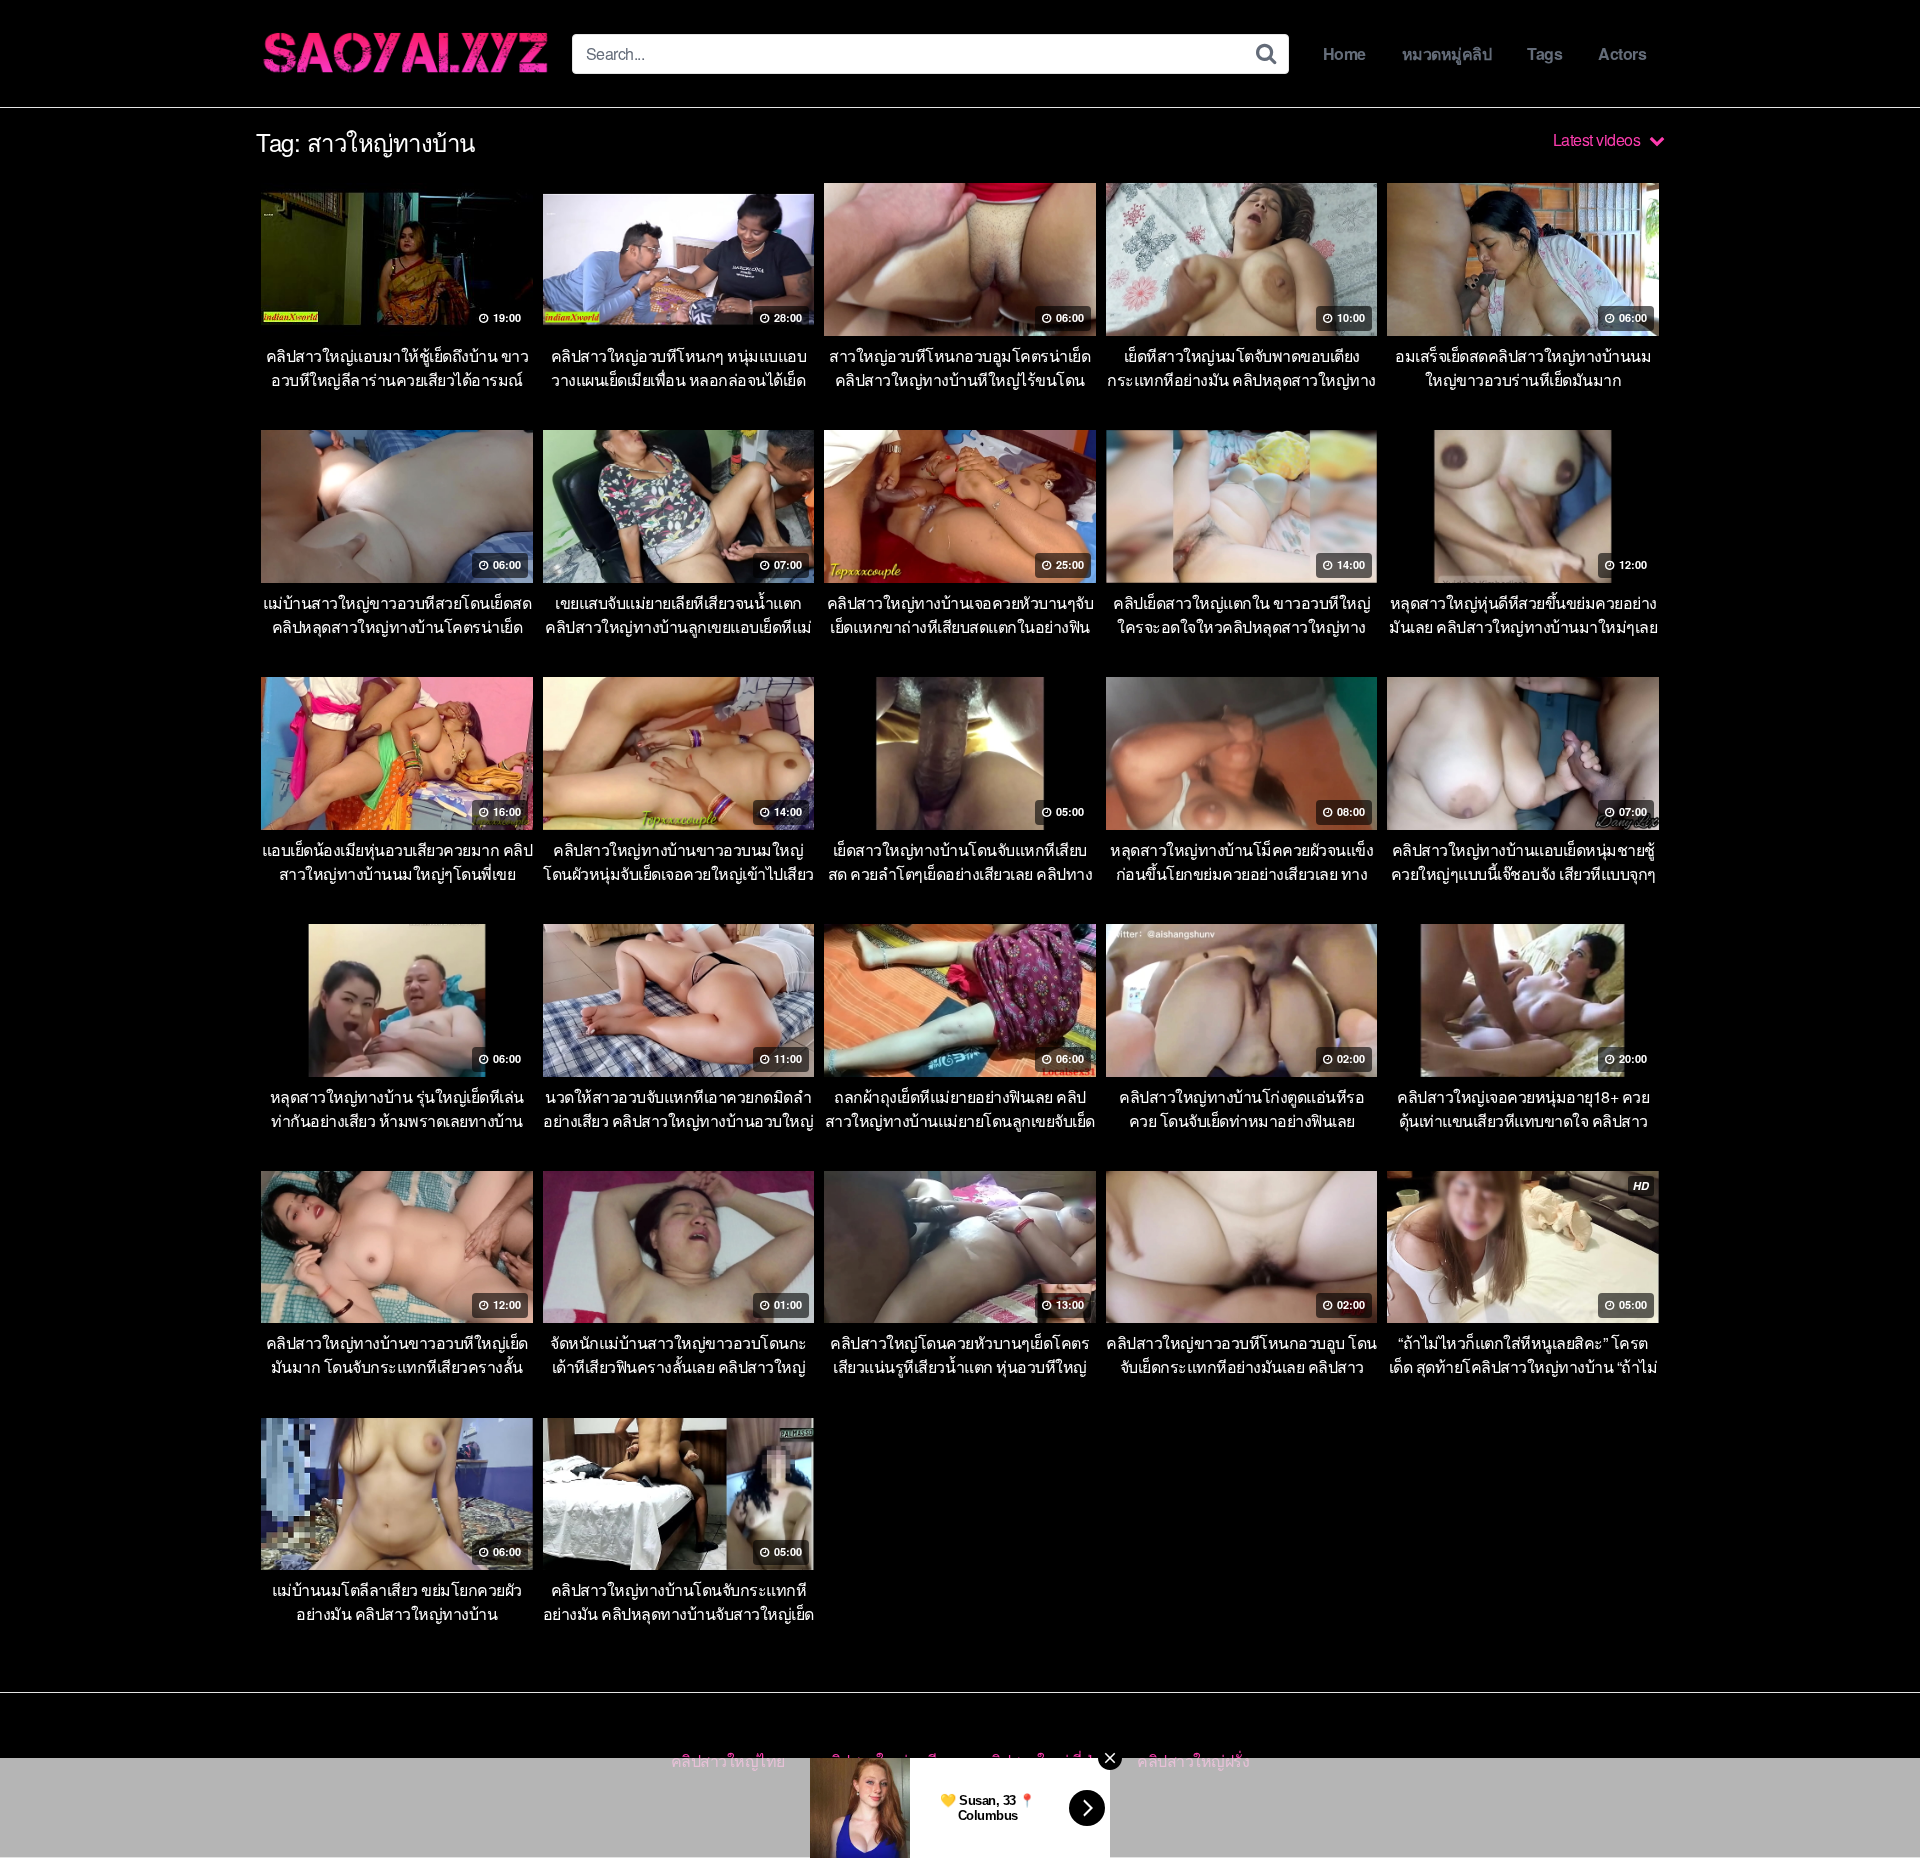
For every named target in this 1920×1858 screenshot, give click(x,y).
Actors (1622, 53)
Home (1344, 53)
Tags (1544, 53)
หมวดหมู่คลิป (1447, 53)
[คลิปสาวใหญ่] (406, 53)
